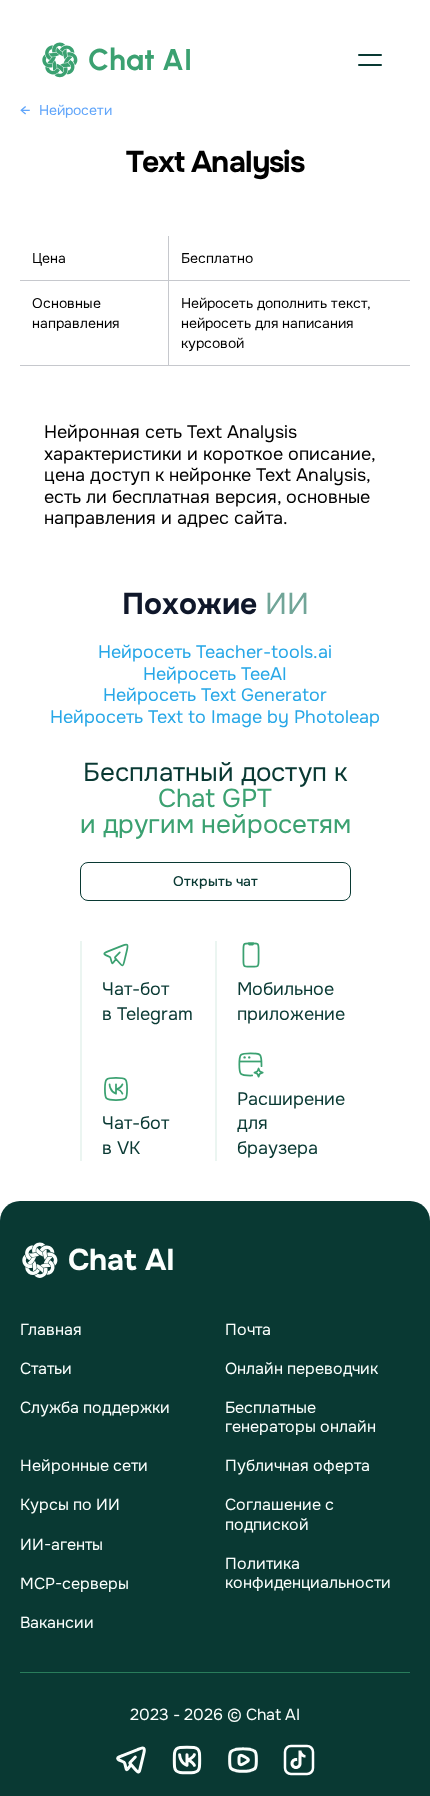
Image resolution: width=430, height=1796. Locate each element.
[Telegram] (131, 1760)
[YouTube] (243, 1760)
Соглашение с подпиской (279, 1514)
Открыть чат (215, 881)
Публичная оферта (297, 1465)
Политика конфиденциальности (308, 1573)
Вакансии (57, 1622)
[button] (370, 60)
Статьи (46, 1368)
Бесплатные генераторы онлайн (300, 1417)
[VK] (187, 1760)
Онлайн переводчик (301, 1368)
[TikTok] (299, 1760)
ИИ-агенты (61, 1544)
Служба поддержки (95, 1407)
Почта (248, 1329)
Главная (51, 1329)
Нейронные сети (84, 1465)
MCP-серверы (74, 1583)
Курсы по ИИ (70, 1504)
